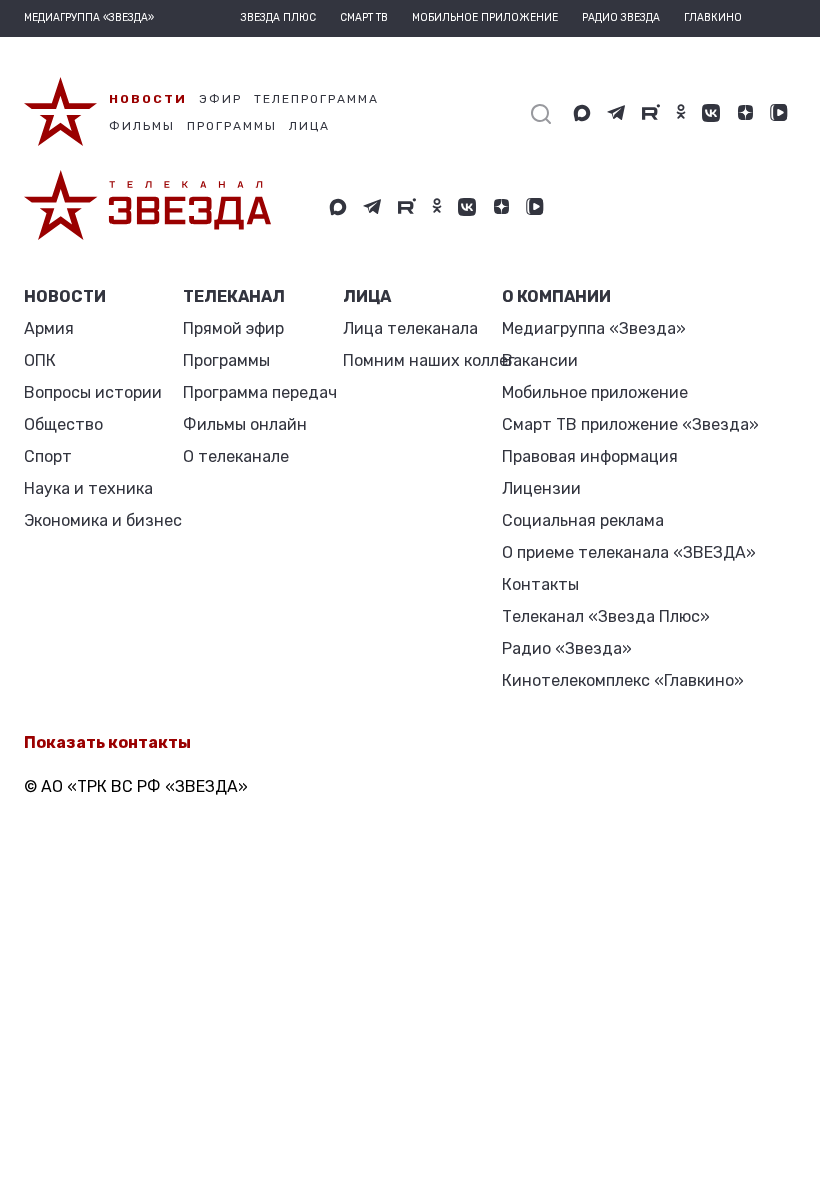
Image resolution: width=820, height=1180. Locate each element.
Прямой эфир (233, 328)
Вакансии (540, 360)
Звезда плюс (278, 18)
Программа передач (260, 392)
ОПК (40, 360)
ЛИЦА (367, 296)
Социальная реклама (583, 520)
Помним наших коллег (429, 360)
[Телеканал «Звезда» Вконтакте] (711, 113)
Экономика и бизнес (103, 520)
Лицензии (541, 488)
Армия (49, 328)
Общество (63, 424)
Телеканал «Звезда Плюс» (606, 616)
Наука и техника (88, 488)
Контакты (540, 584)
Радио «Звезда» (567, 648)
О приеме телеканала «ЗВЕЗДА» (629, 552)
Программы (226, 360)
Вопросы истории (93, 392)
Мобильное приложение (485, 18)
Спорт (48, 456)
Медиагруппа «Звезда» (594, 328)
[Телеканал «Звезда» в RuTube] (651, 113)
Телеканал (234, 296)
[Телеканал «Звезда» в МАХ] (582, 113)
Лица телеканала (410, 328)
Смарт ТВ (364, 18)
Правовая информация (590, 456)
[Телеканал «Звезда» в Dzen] (745, 113)
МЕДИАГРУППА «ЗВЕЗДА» (89, 18)
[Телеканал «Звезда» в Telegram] (616, 113)
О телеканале (236, 456)
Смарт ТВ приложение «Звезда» (630, 424)
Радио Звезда (621, 18)
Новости (65, 296)
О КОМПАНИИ (556, 296)
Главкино (713, 18)
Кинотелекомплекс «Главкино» (623, 680)
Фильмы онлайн (245, 424)
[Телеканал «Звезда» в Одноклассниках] (681, 113)
